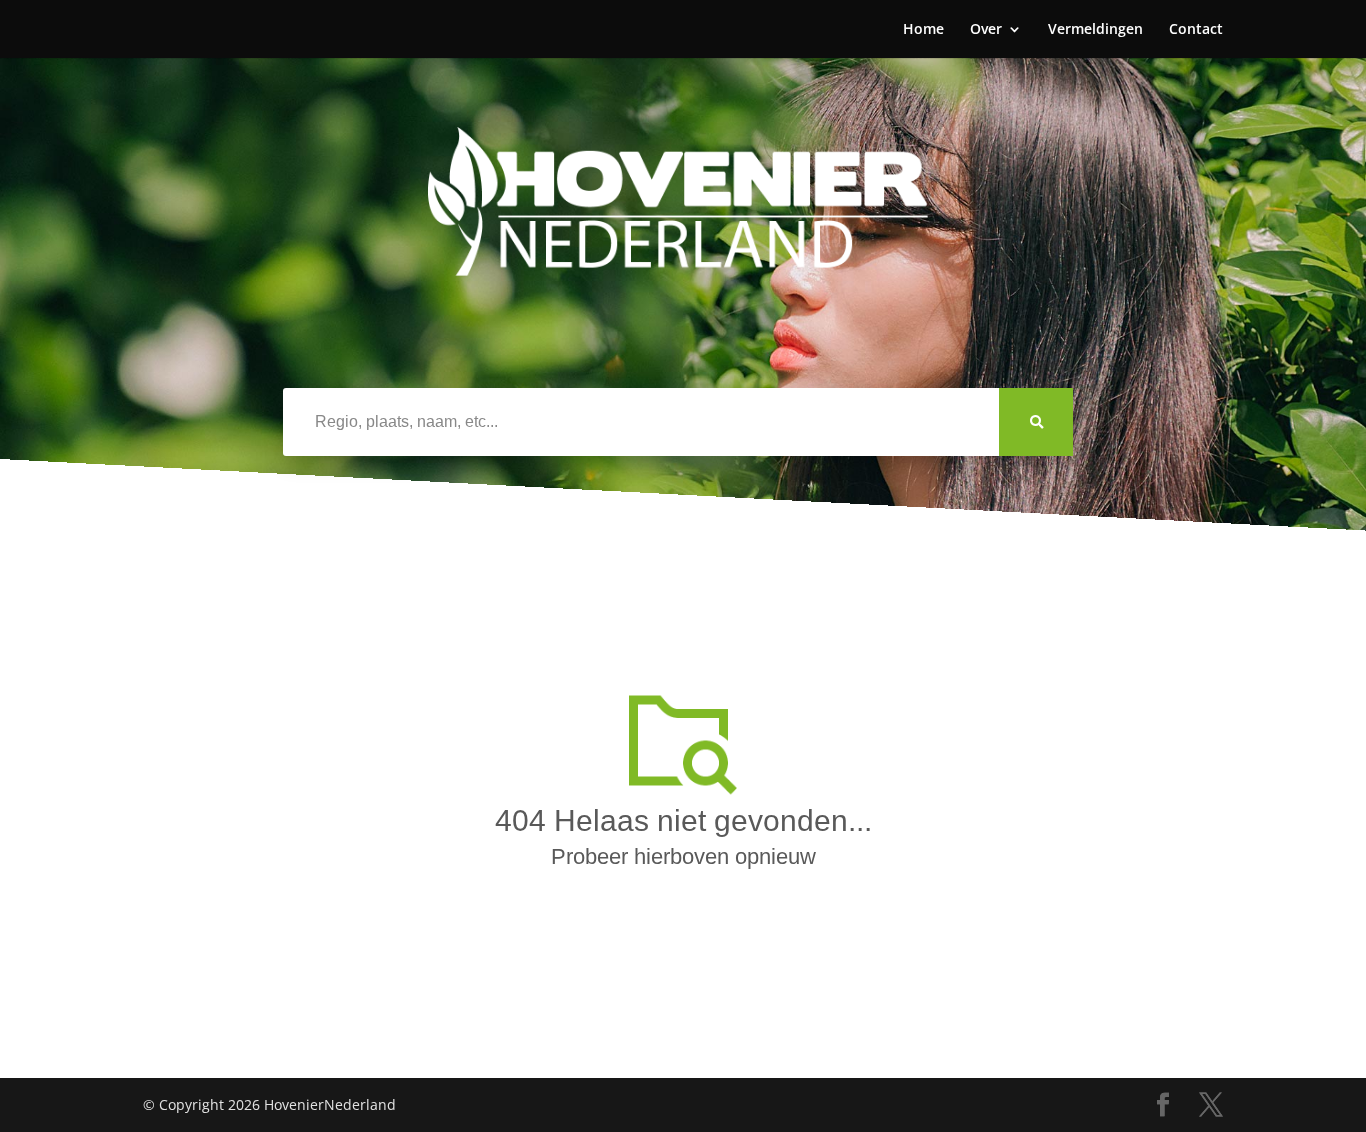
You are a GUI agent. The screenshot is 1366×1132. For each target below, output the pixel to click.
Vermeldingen (1095, 30)
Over (986, 30)
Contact (1196, 30)
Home (923, 30)
